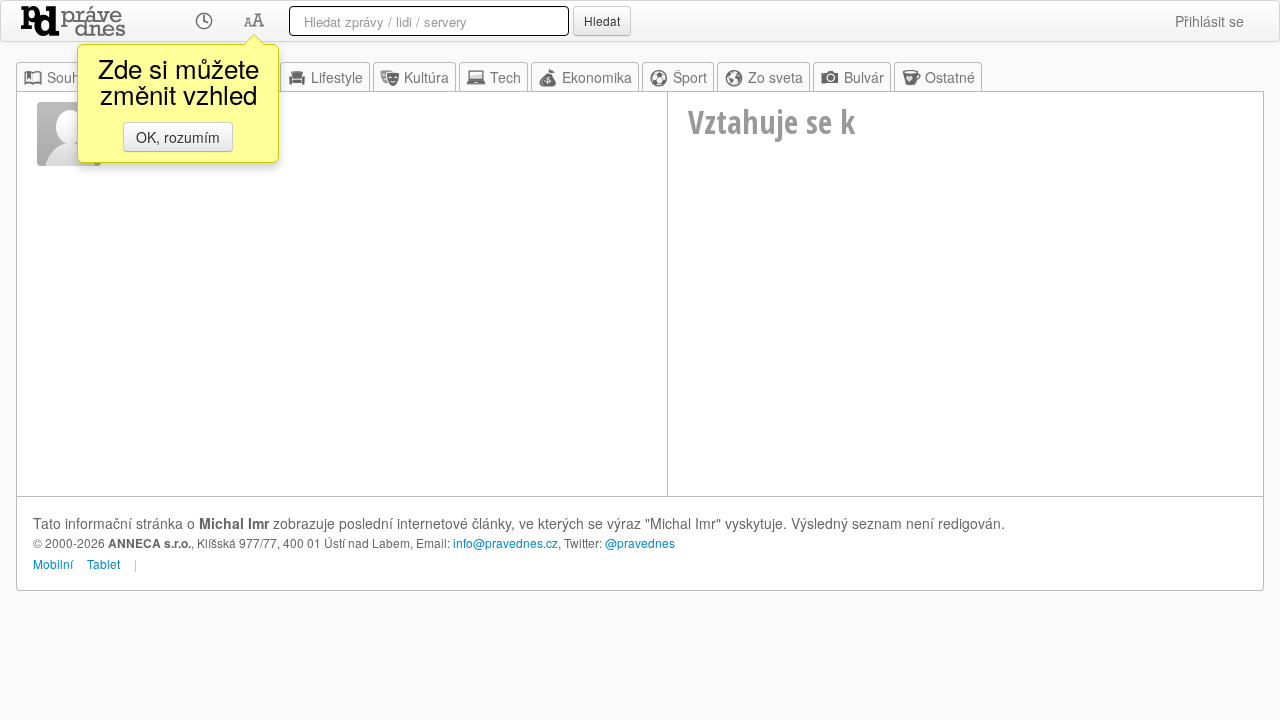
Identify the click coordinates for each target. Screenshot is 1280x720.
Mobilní (53, 563)
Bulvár (864, 77)
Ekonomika (597, 77)
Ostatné (950, 77)
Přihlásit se (1209, 21)
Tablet (103, 563)
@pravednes (640, 542)
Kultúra (426, 77)
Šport (690, 77)
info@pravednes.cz (505, 542)
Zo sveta (775, 77)
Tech (505, 77)
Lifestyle (337, 77)
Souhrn (70, 77)
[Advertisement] (965, 346)
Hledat (602, 20)
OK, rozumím (178, 137)
